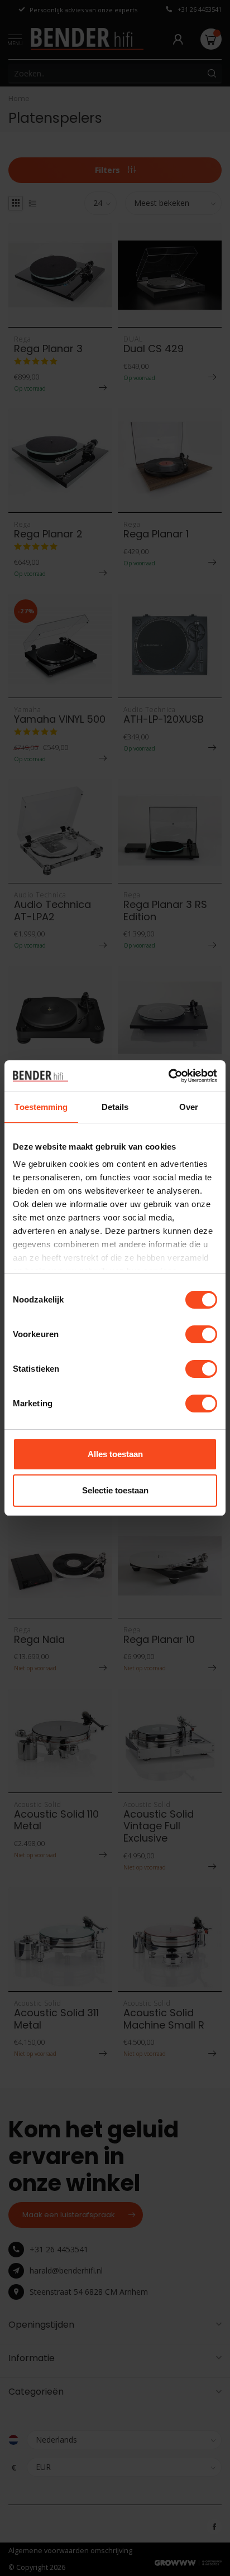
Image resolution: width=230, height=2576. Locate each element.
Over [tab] (189, 1107)
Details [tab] (115, 1107)
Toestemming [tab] (41, 1107)
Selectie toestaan (115, 1490)
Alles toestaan (115, 1454)
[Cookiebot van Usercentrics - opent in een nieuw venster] (168, 1076)
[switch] (201, 1334)
